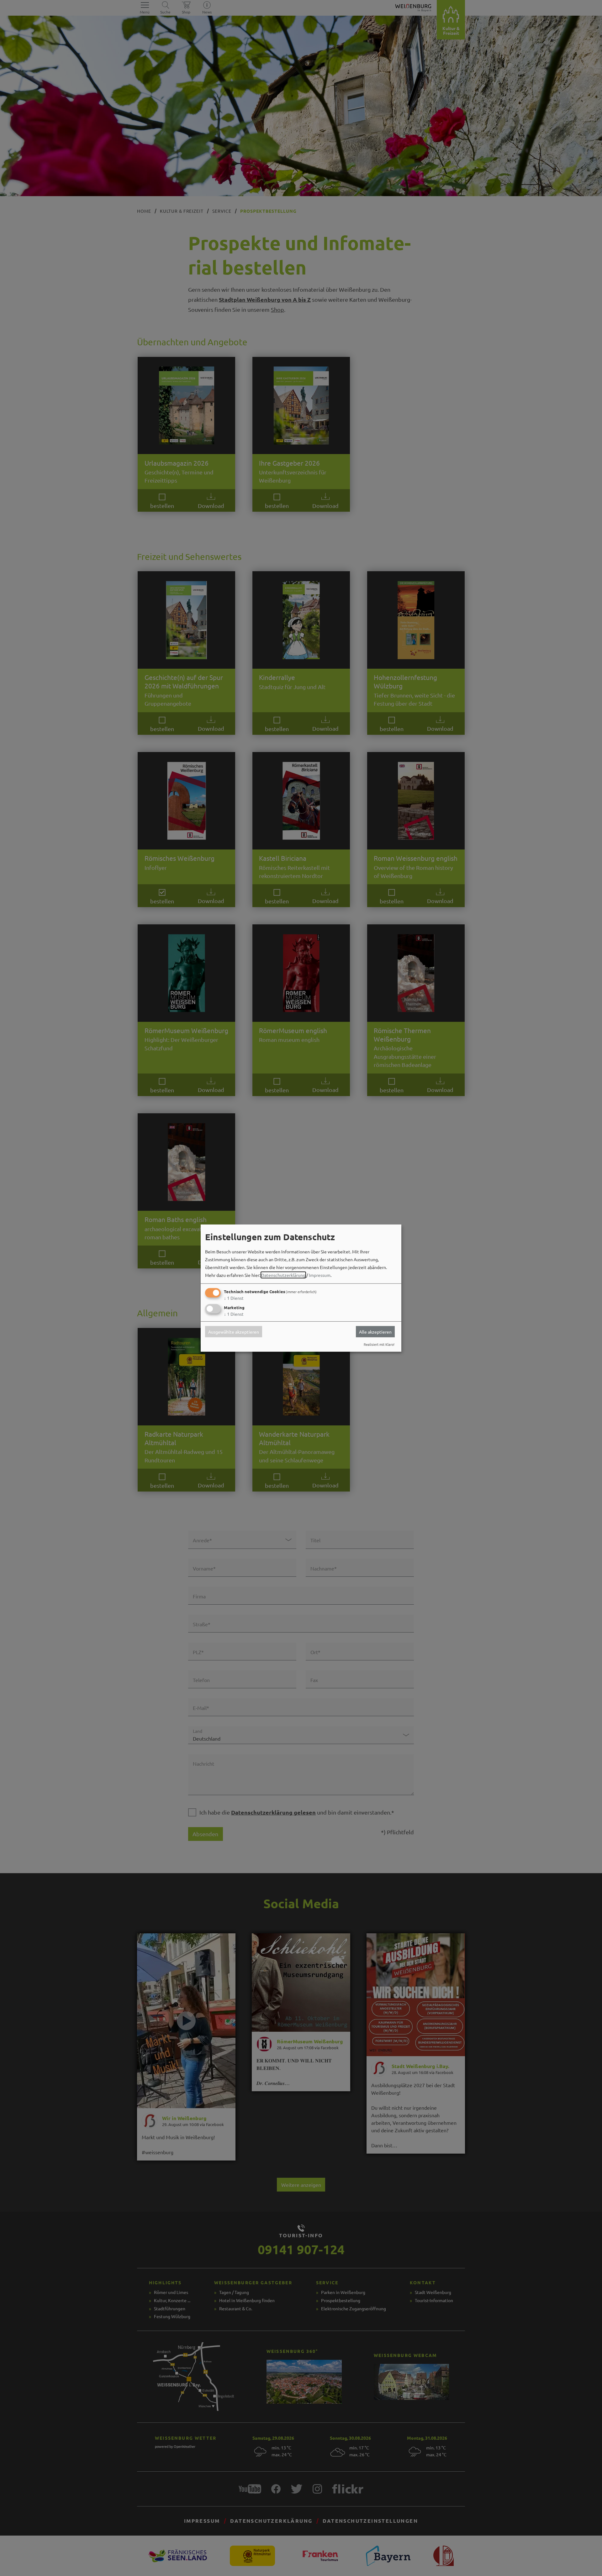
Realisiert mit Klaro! (379, 1344)
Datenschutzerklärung (283, 1275)
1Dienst (234, 1298)
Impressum (320, 1275)
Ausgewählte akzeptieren (234, 1332)
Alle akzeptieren (375, 1332)
